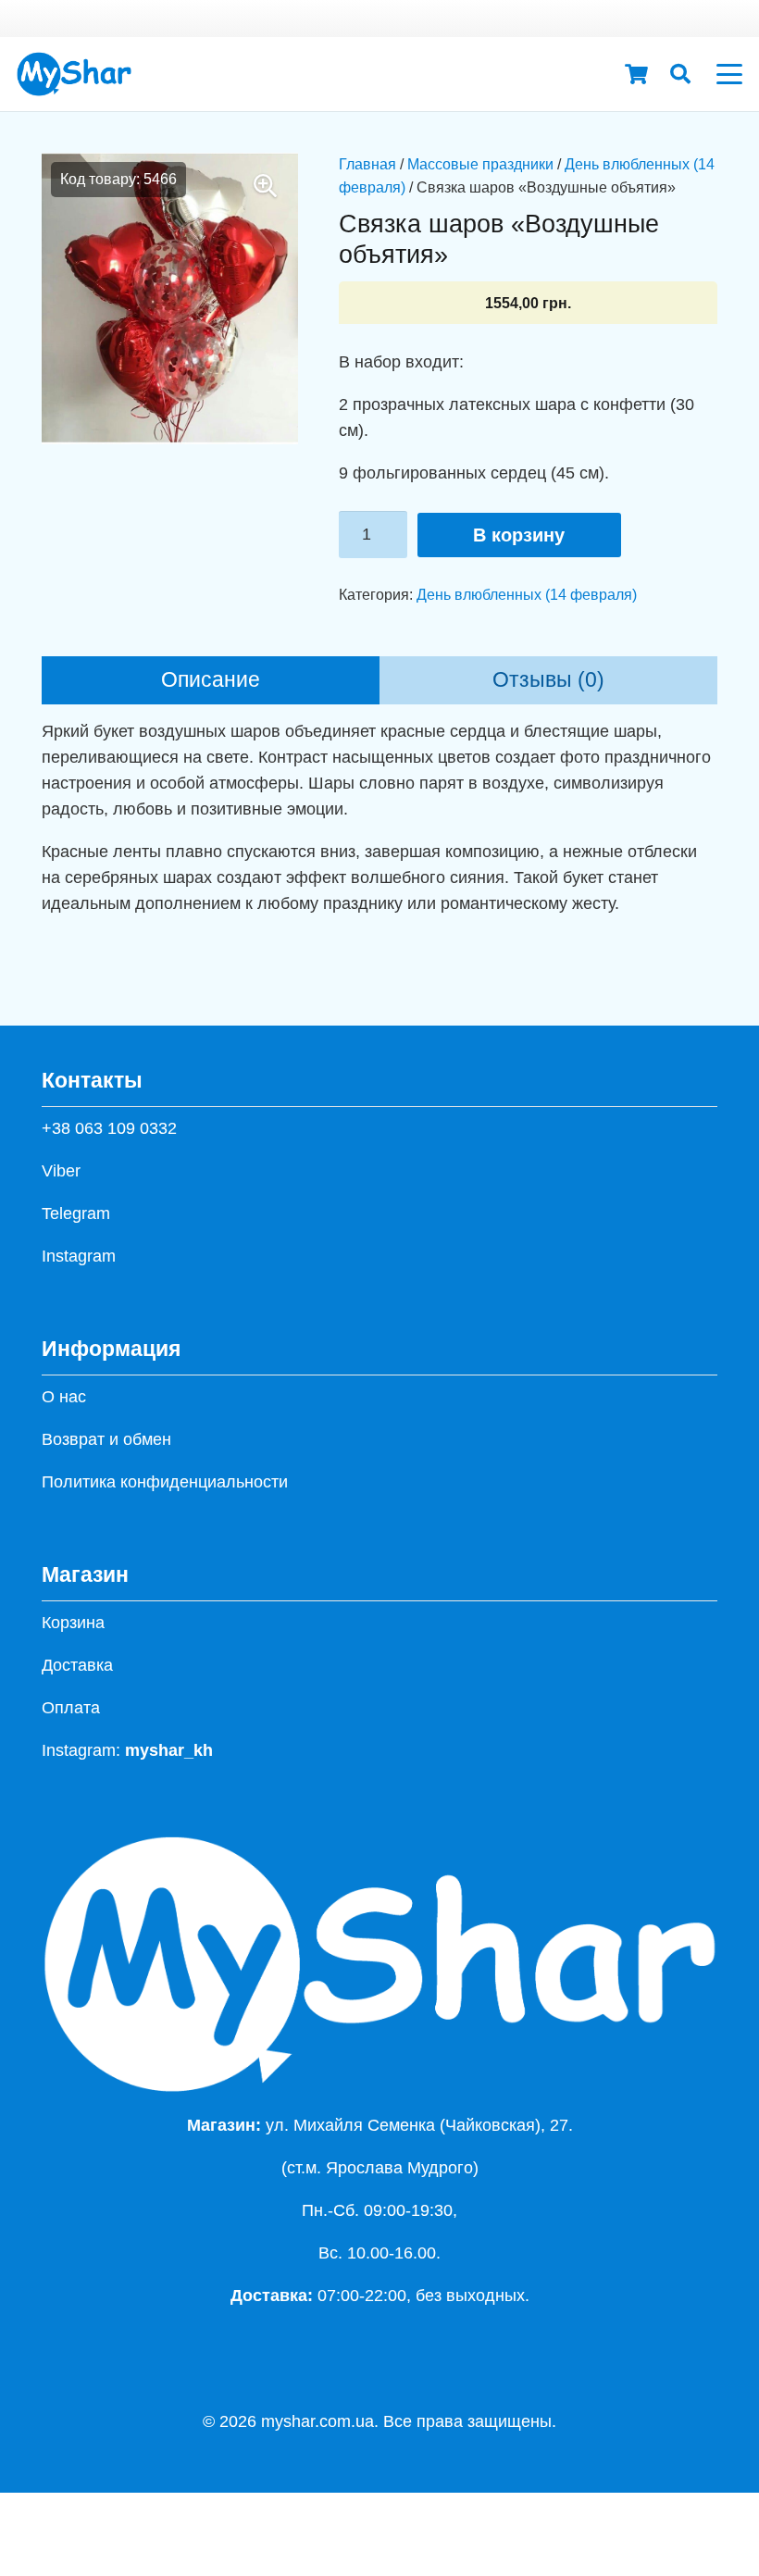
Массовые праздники (480, 164)
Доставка (77, 1665)
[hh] (74, 74)
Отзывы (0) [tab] (548, 680)
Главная (367, 164)
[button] (680, 74)
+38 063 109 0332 (109, 1128)
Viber (61, 1171)
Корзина (73, 1623)
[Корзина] (636, 74)
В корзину (519, 535)
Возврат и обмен (106, 1439)
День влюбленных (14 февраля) (527, 594)
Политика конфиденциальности (165, 1482)
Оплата (71, 1708)
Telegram (76, 1213)
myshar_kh (169, 1750)
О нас (64, 1397)
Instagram (79, 1256)
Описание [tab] (211, 680)
